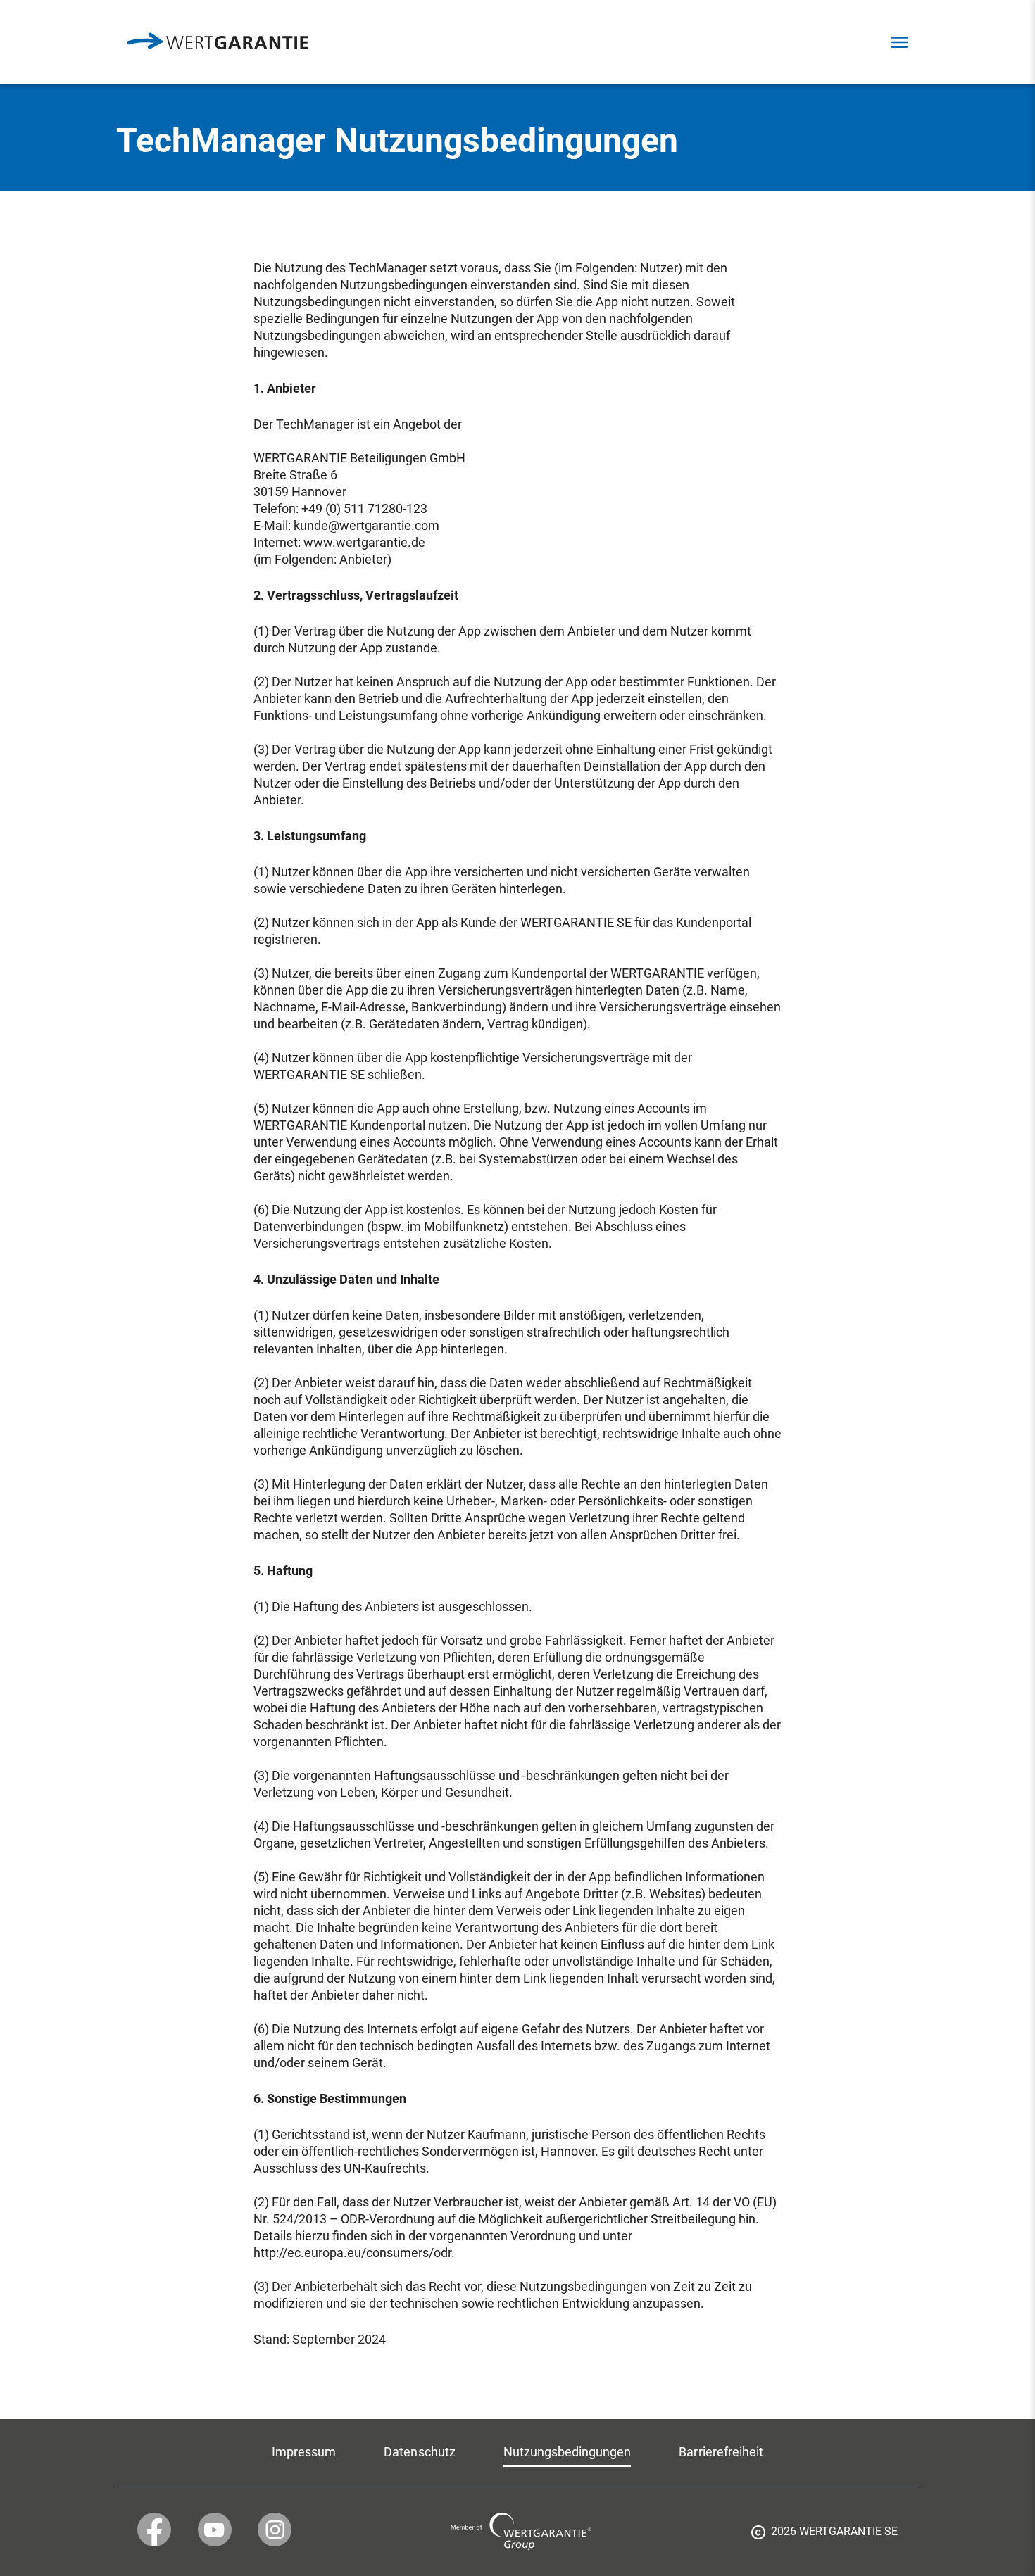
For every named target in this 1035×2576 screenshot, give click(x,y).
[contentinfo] (824, 2537)
